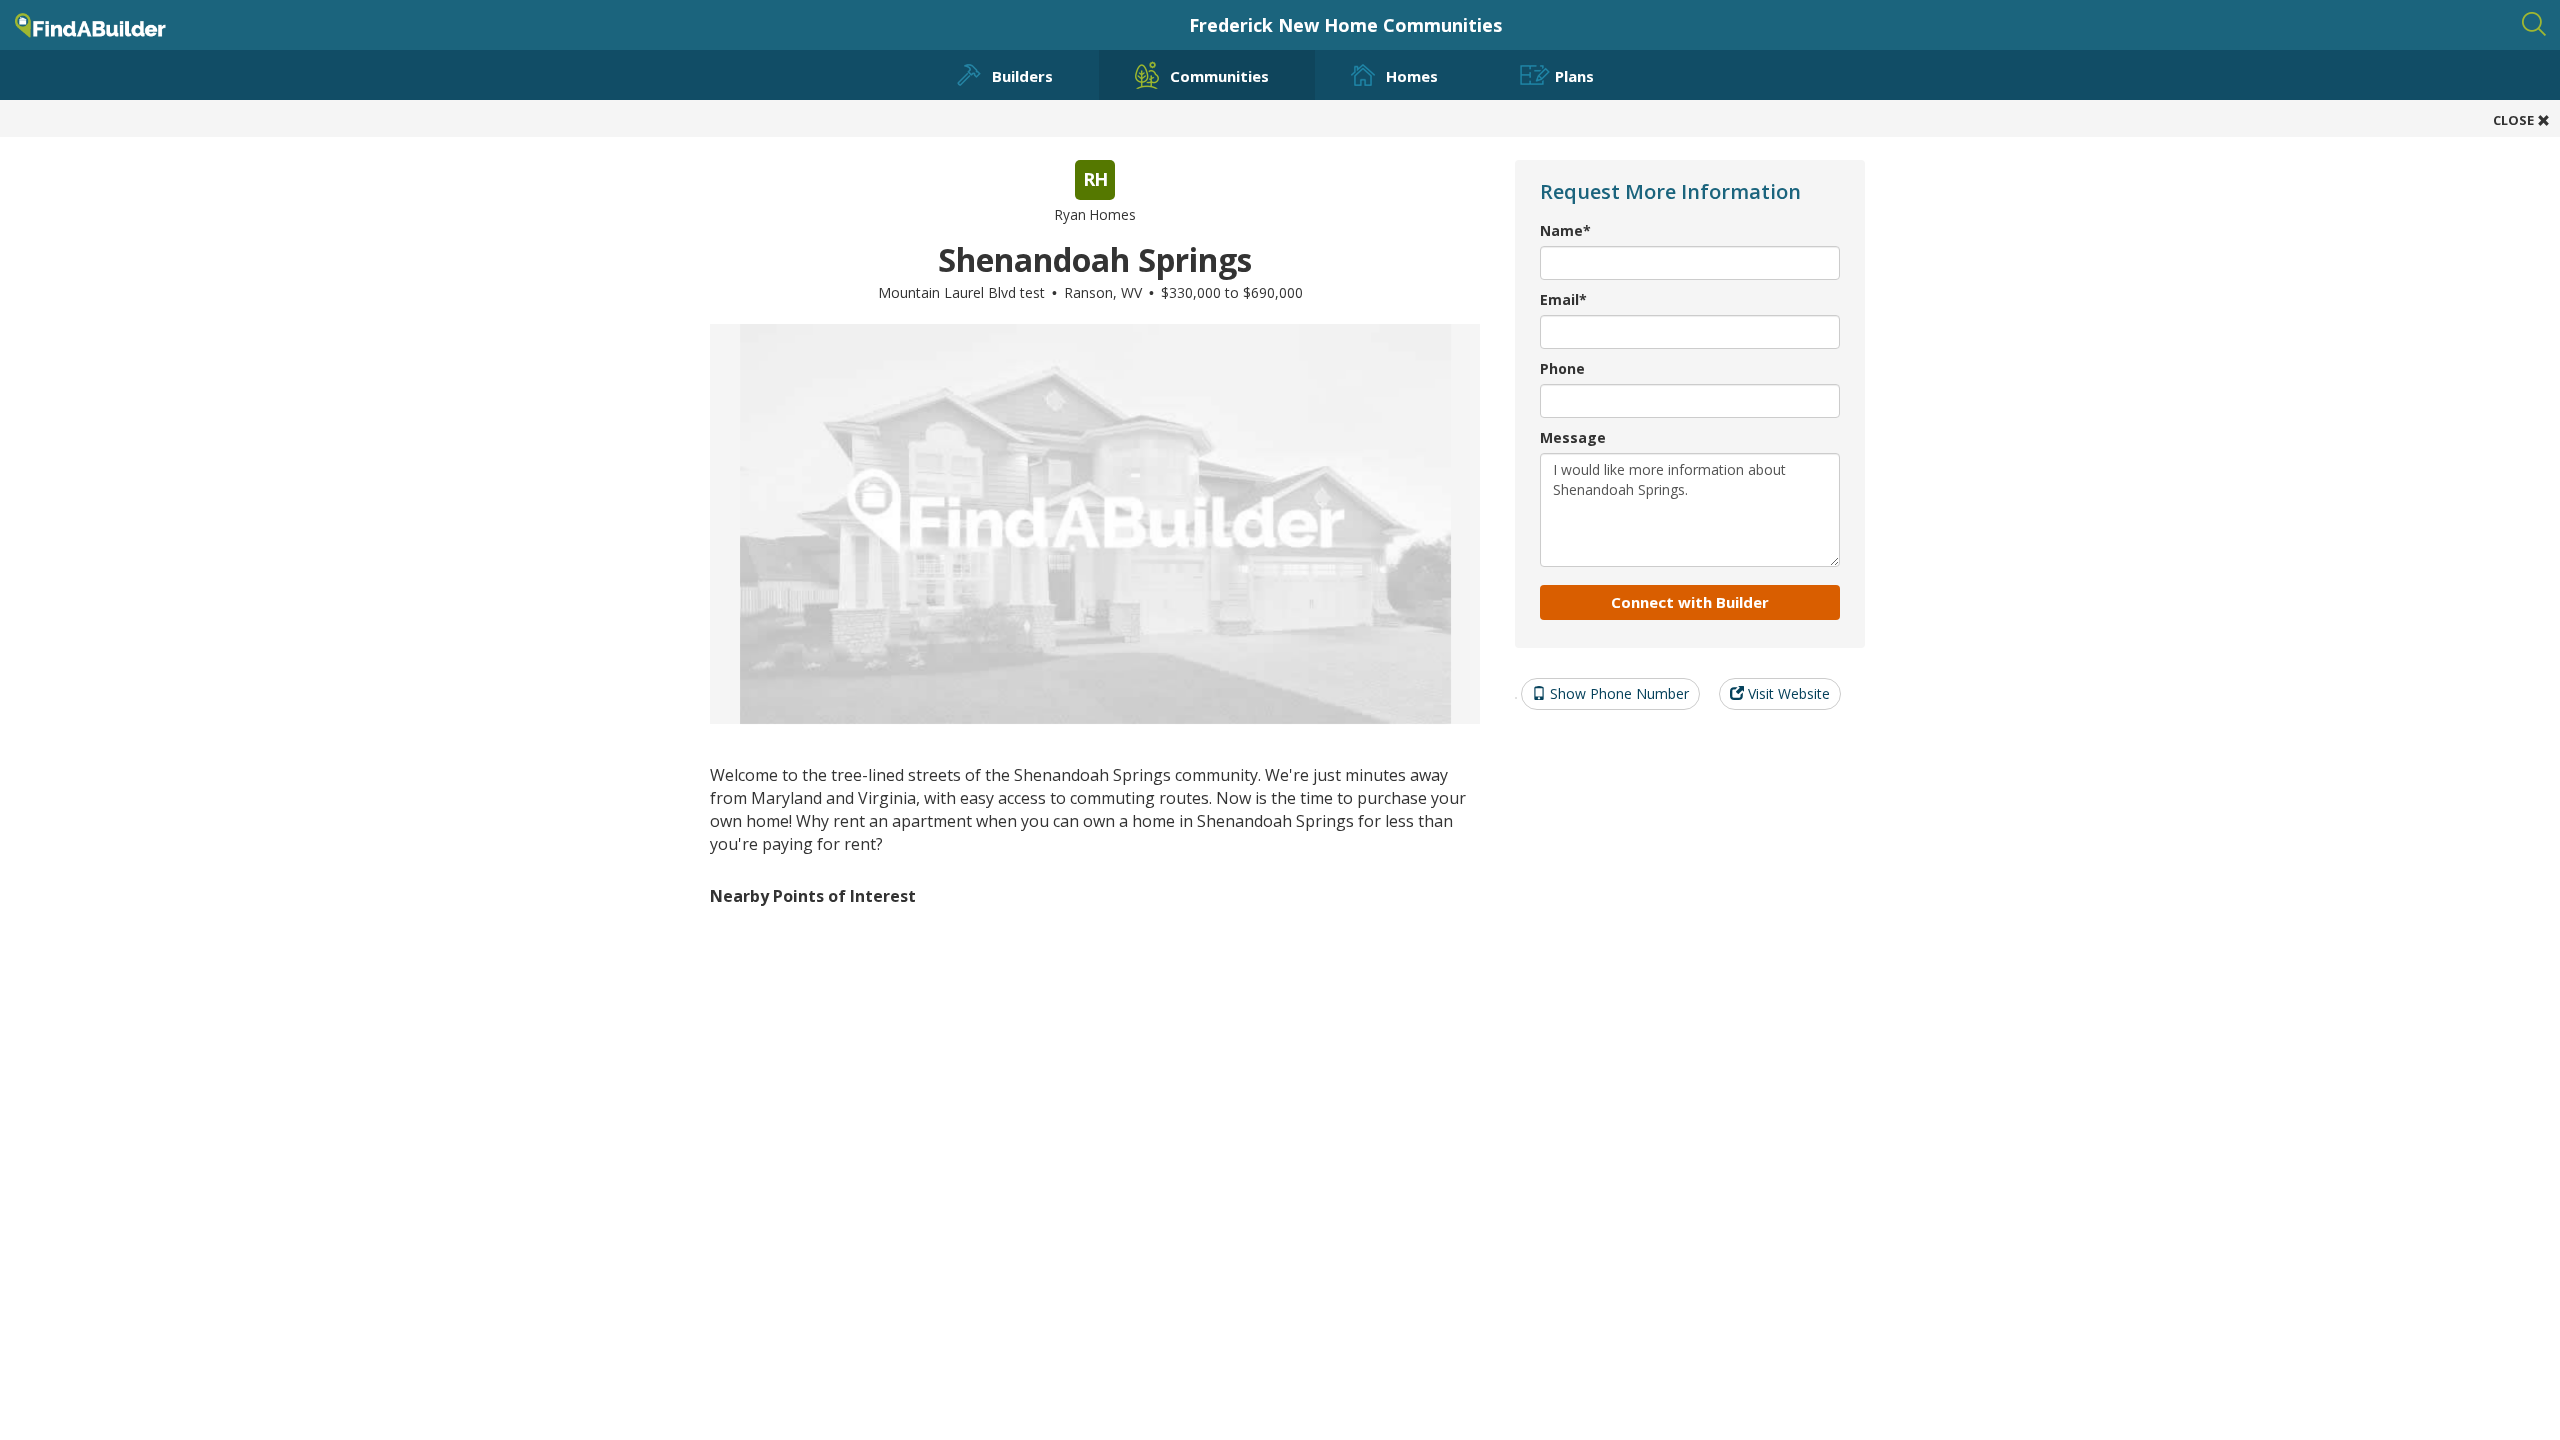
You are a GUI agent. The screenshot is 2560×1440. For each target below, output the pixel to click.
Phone (1562, 368)
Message (1573, 437)
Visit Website (1787, 693)
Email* (1563, 299)
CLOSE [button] (2515, 120)
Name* (1565, 230)
